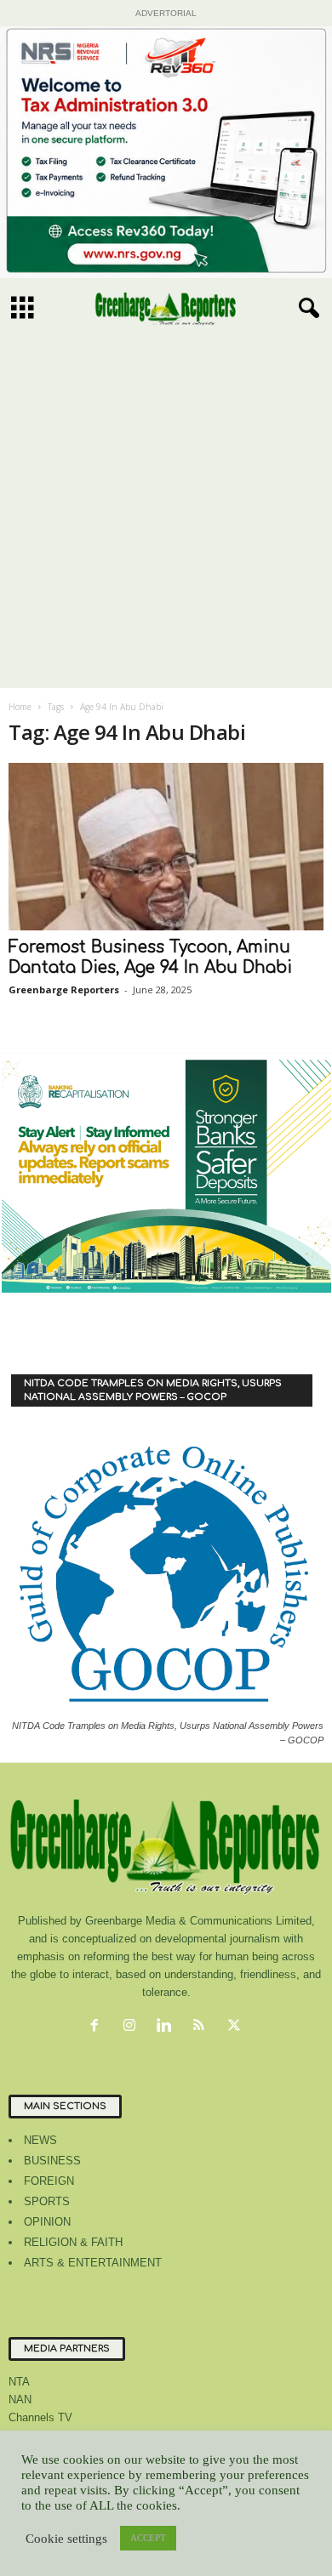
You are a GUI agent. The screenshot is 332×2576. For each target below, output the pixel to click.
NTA (19, 2382)
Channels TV (40, 2417)
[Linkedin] (168, 2027)
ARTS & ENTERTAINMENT (93, 2263)
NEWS (40, 2140)
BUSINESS (52, 2161)
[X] (236, 2027)
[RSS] (203, 2027)
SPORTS (47, 2201)
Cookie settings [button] (66, 2539)
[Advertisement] (166, 514)
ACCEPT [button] (148, 2538)
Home (20, 707)
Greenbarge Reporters (64, 989)
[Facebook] (98, 2027)
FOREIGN (49, 2181)
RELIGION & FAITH (73, 2242)
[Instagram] (133, 2027)
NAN (20, 2400)
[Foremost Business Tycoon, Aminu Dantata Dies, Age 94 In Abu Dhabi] (166, 847)
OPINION (47, 2222)
